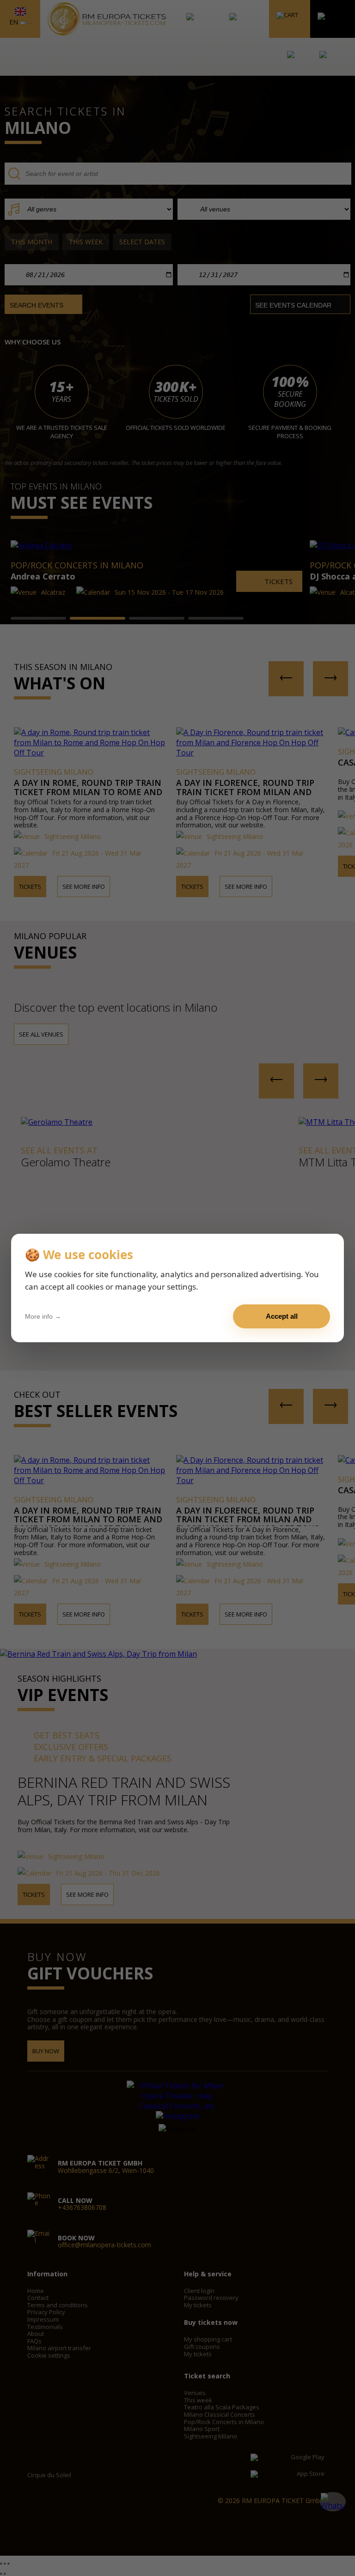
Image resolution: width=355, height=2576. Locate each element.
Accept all (282, 1316)
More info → (43, 1316)
